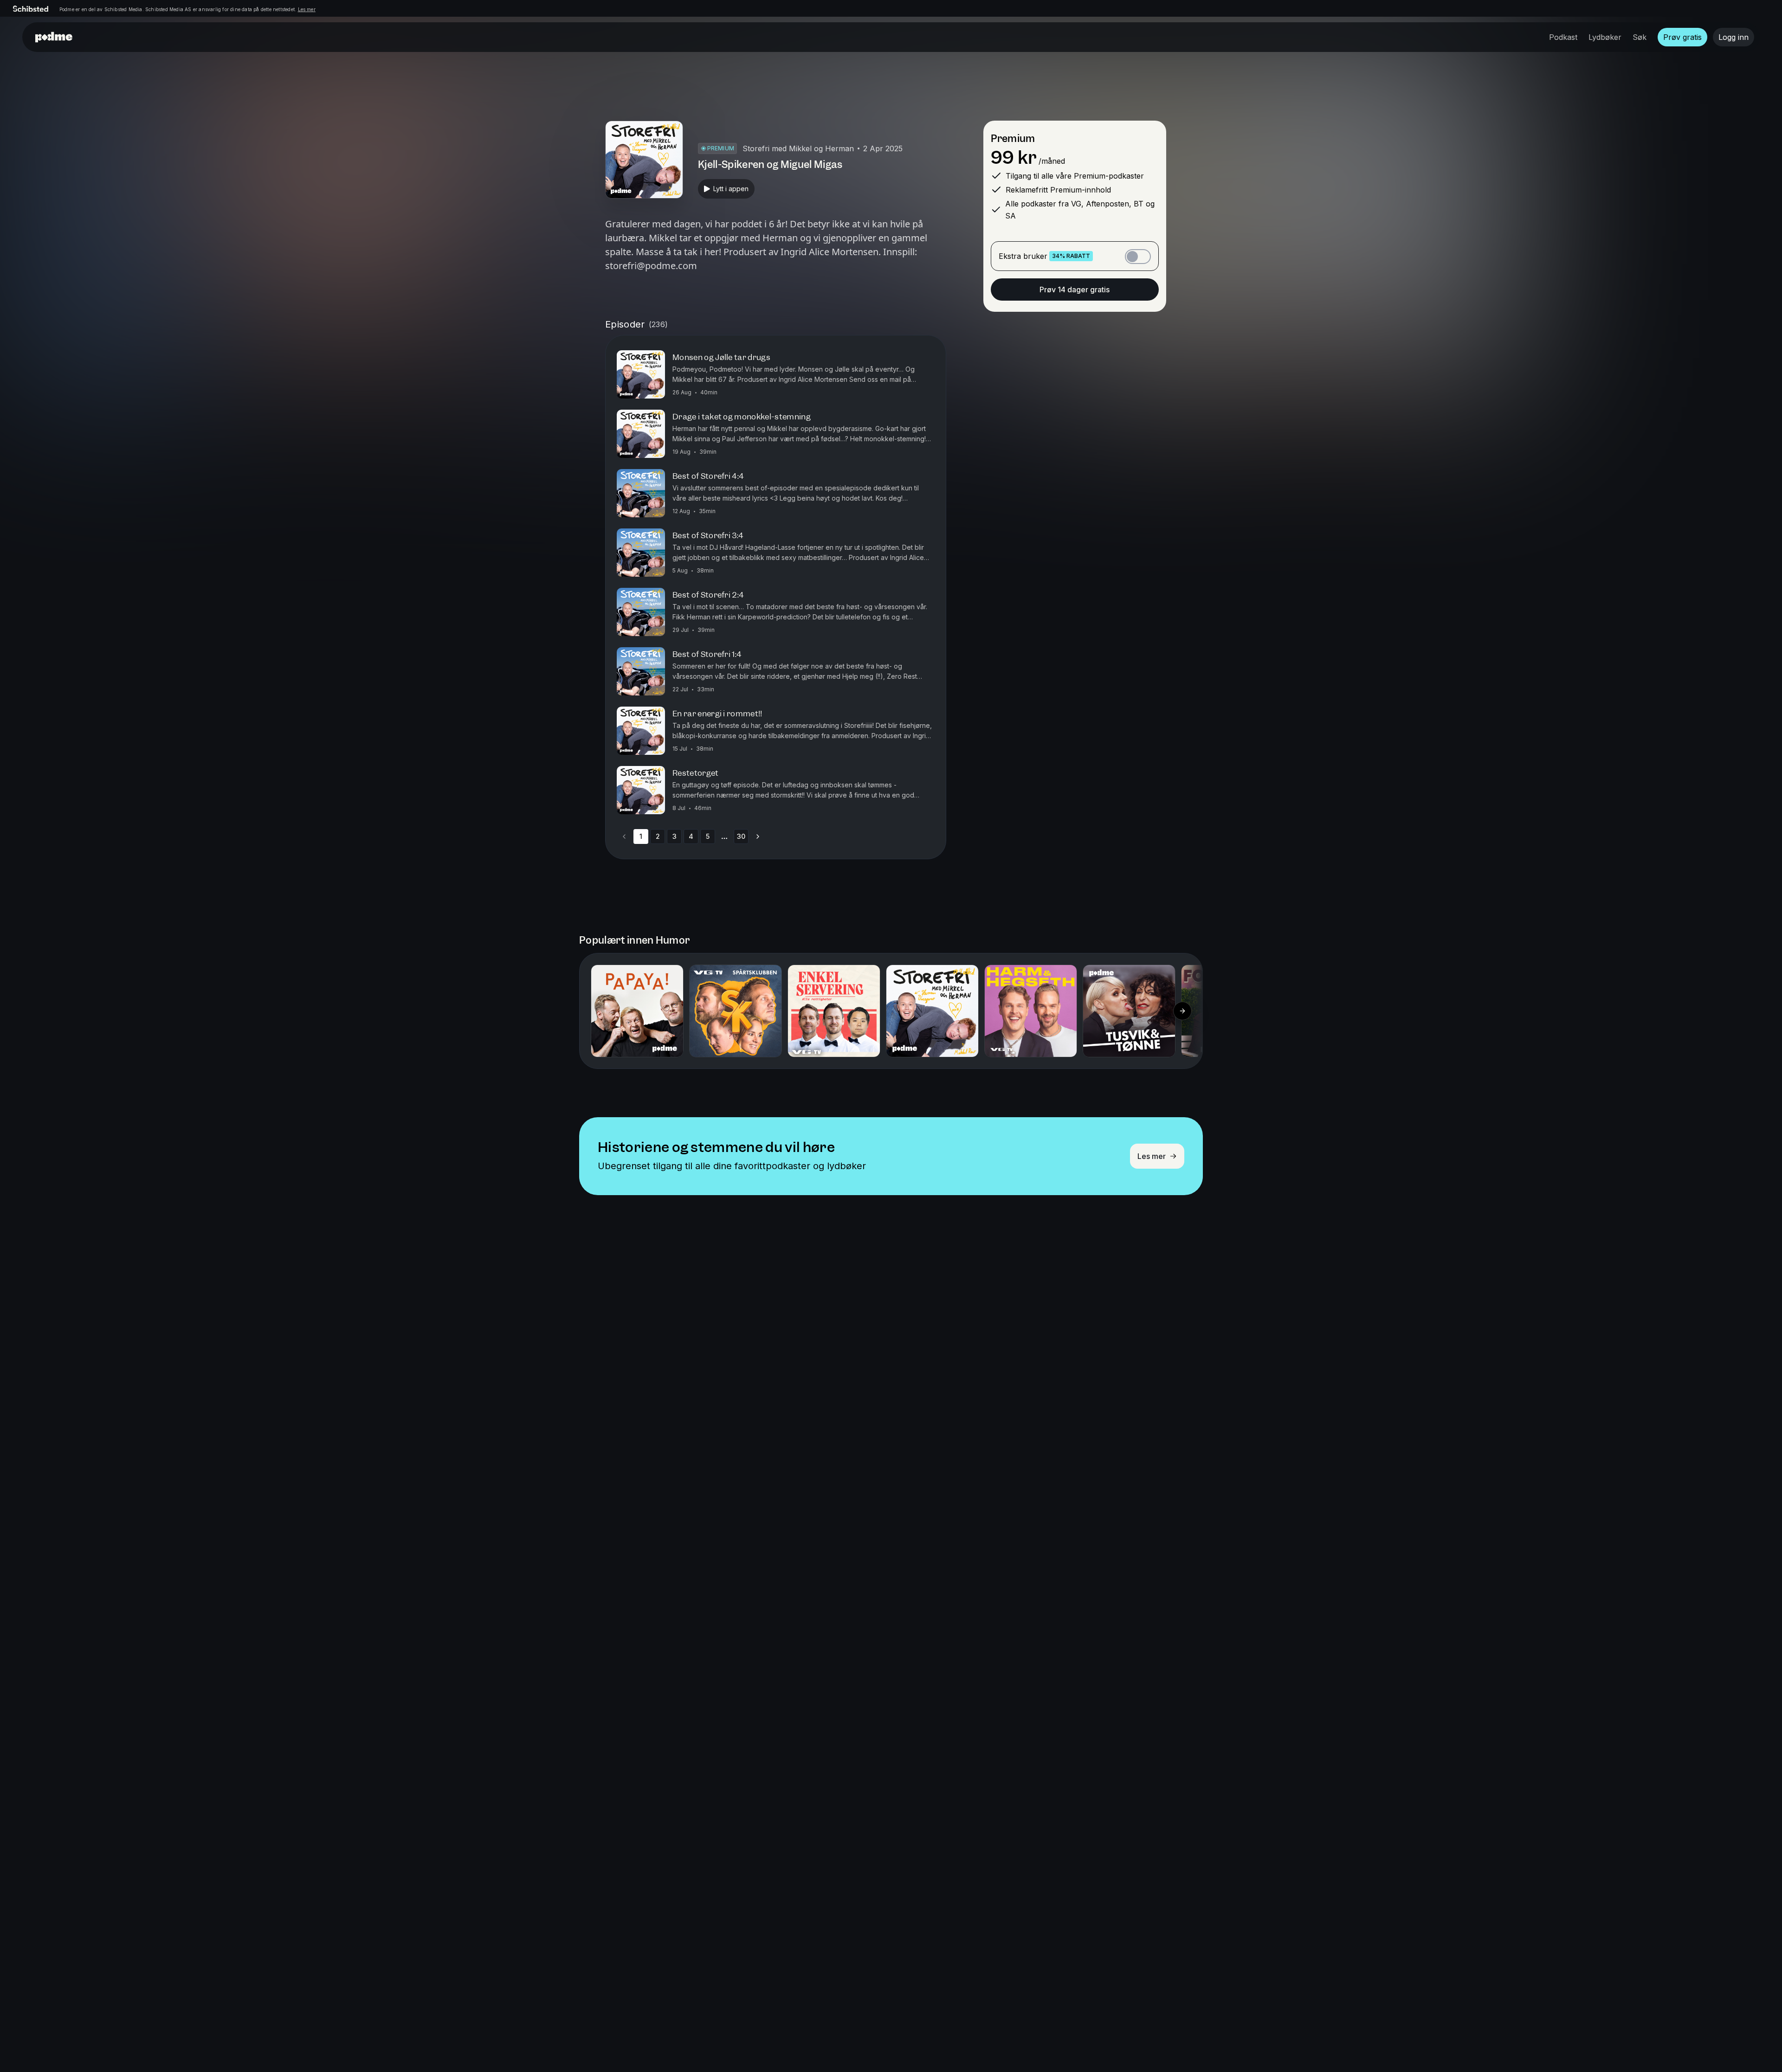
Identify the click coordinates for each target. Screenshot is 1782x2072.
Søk (1640, 37)
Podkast (1563, 37)
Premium (1013, 138)
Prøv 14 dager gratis (1075, 290)
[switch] (1138, 257)
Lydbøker (1605, 37)
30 (741, 836)
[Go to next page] (758, 837)
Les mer (307, 9)
